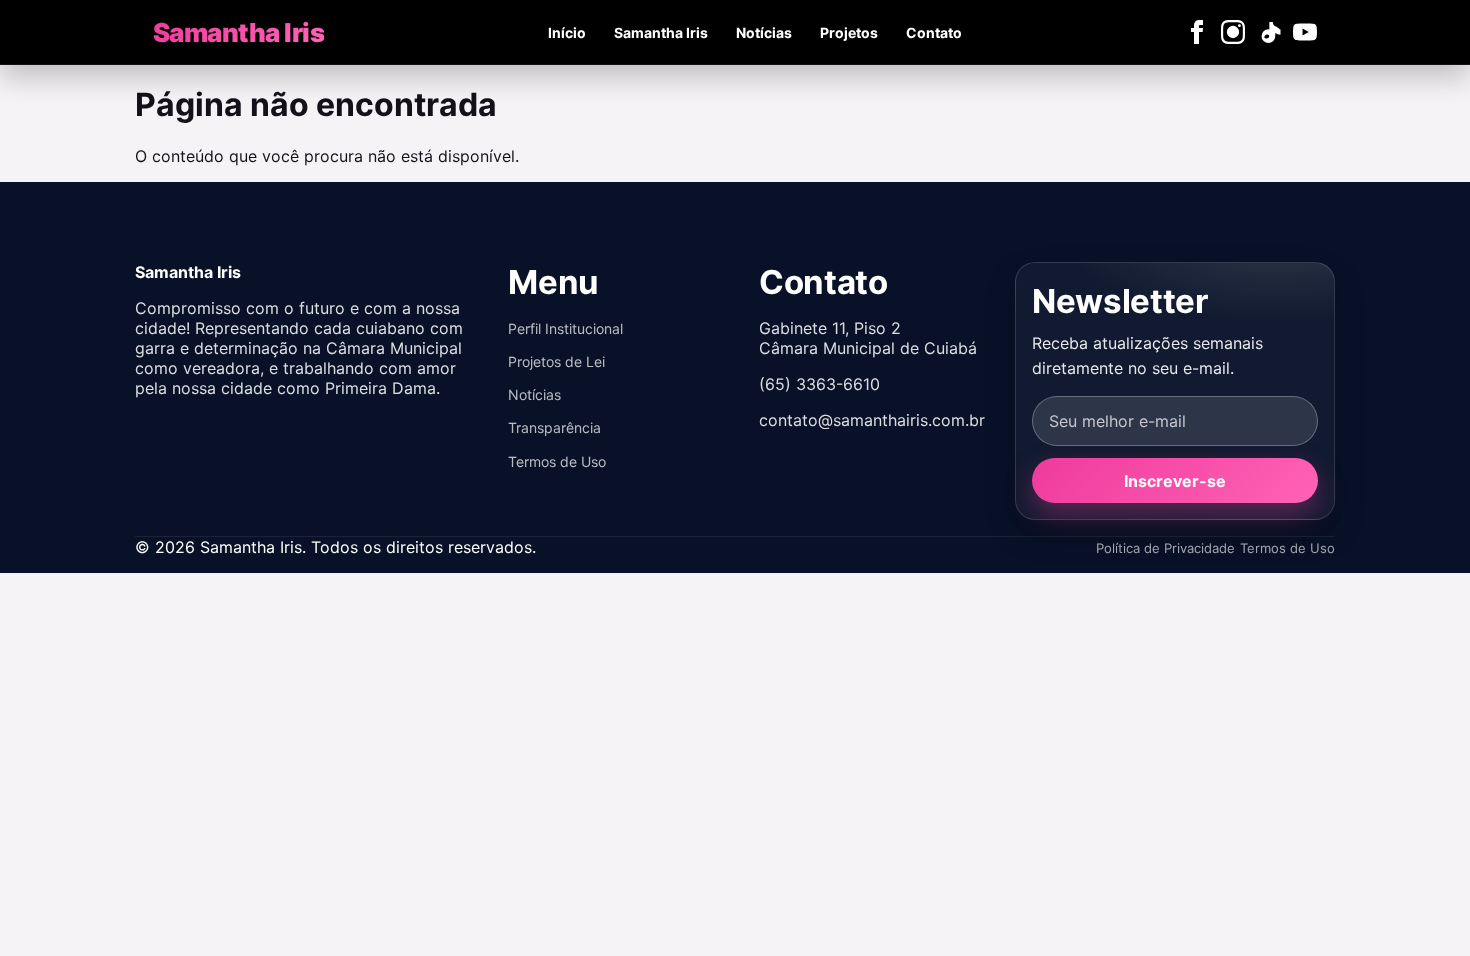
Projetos (849, 32)
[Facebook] (1197, 32)
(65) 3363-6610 (819, 384)
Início (567, 32)
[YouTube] (1305, 32)
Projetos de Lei (556, 361)
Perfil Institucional (565, 328)
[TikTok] (1269, 32)
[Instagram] (1233, 32)
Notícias (764, 32)
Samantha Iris (661, 32)
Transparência (554, 427)
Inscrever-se (1175, 481)
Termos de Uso (557, 461)
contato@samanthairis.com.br (872, 420)
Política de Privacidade (1165, 548)
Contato (934, 32)
